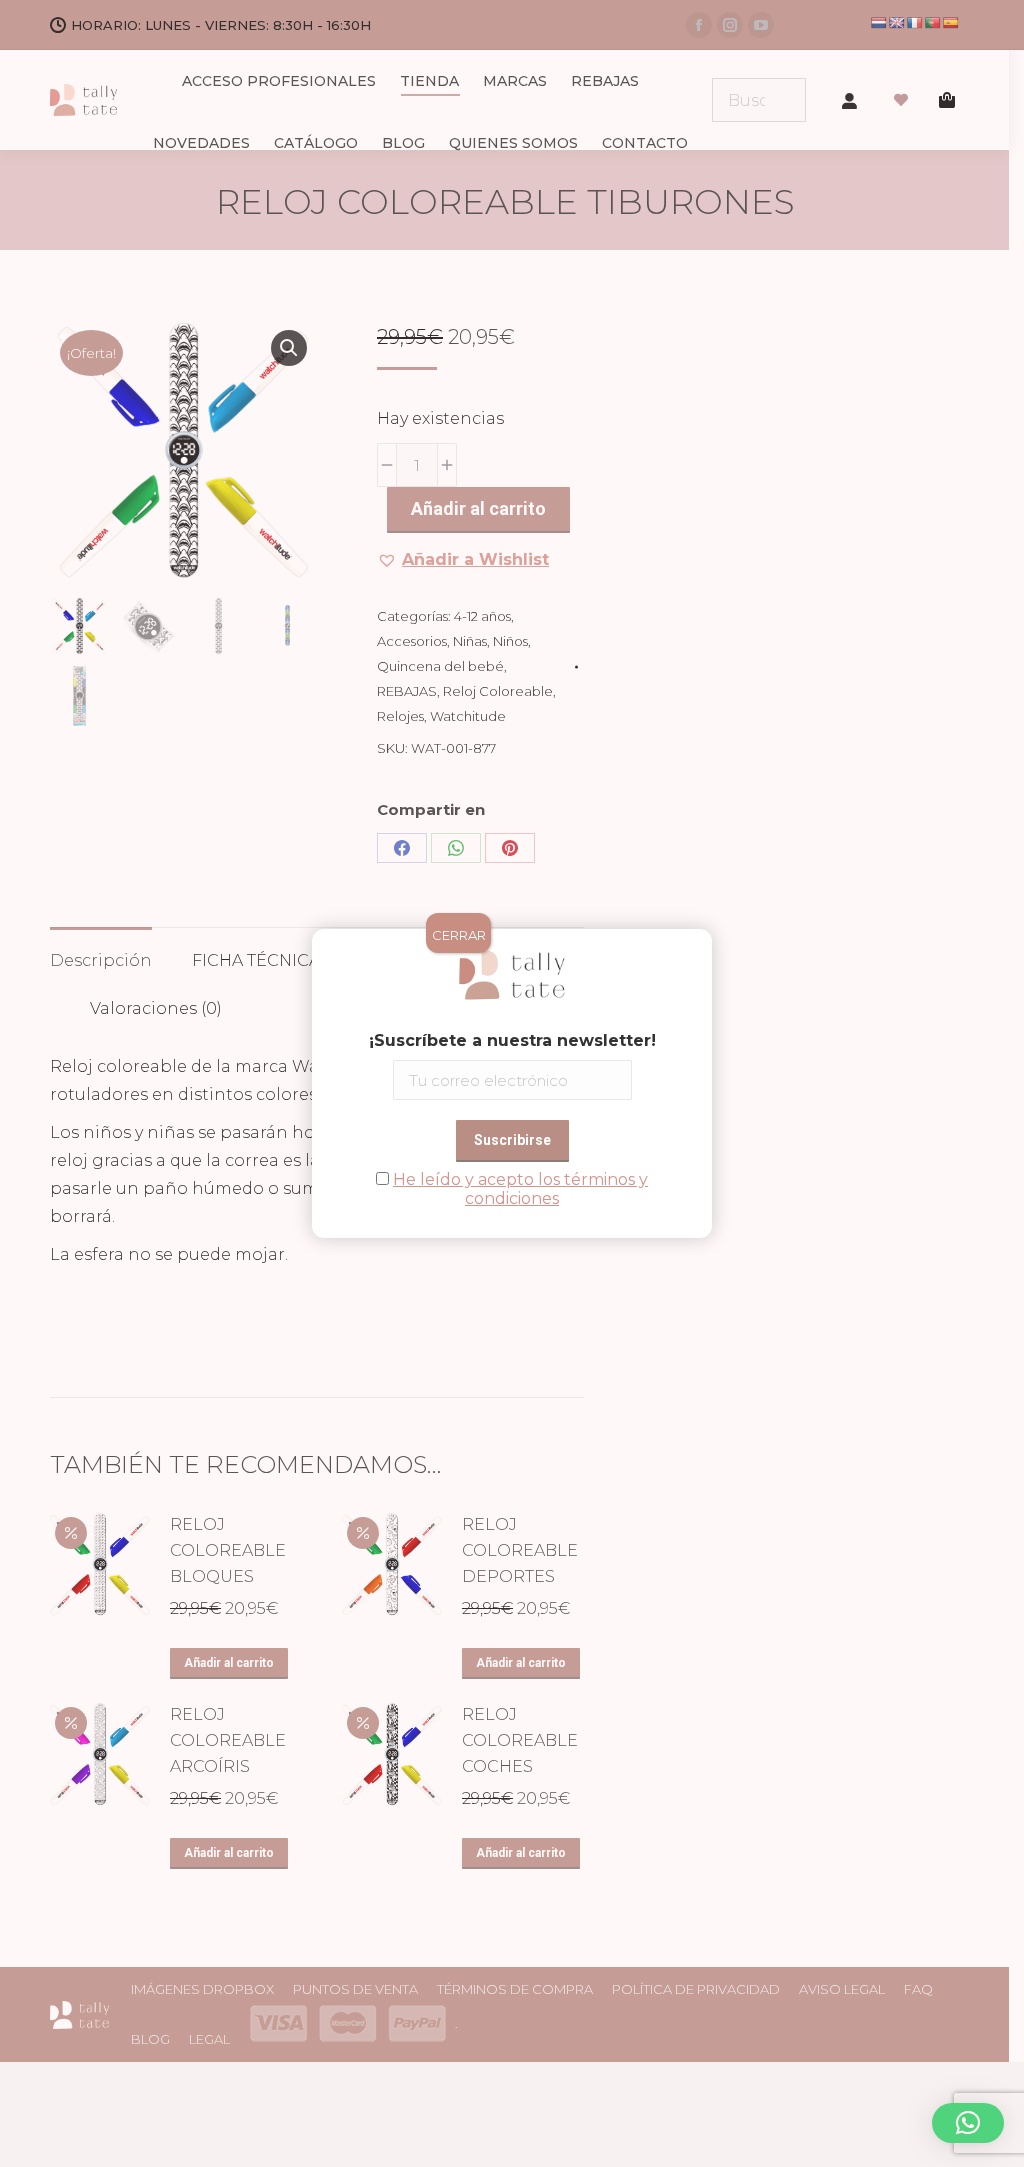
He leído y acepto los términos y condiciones (520, 1189)
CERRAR (459, 935)
